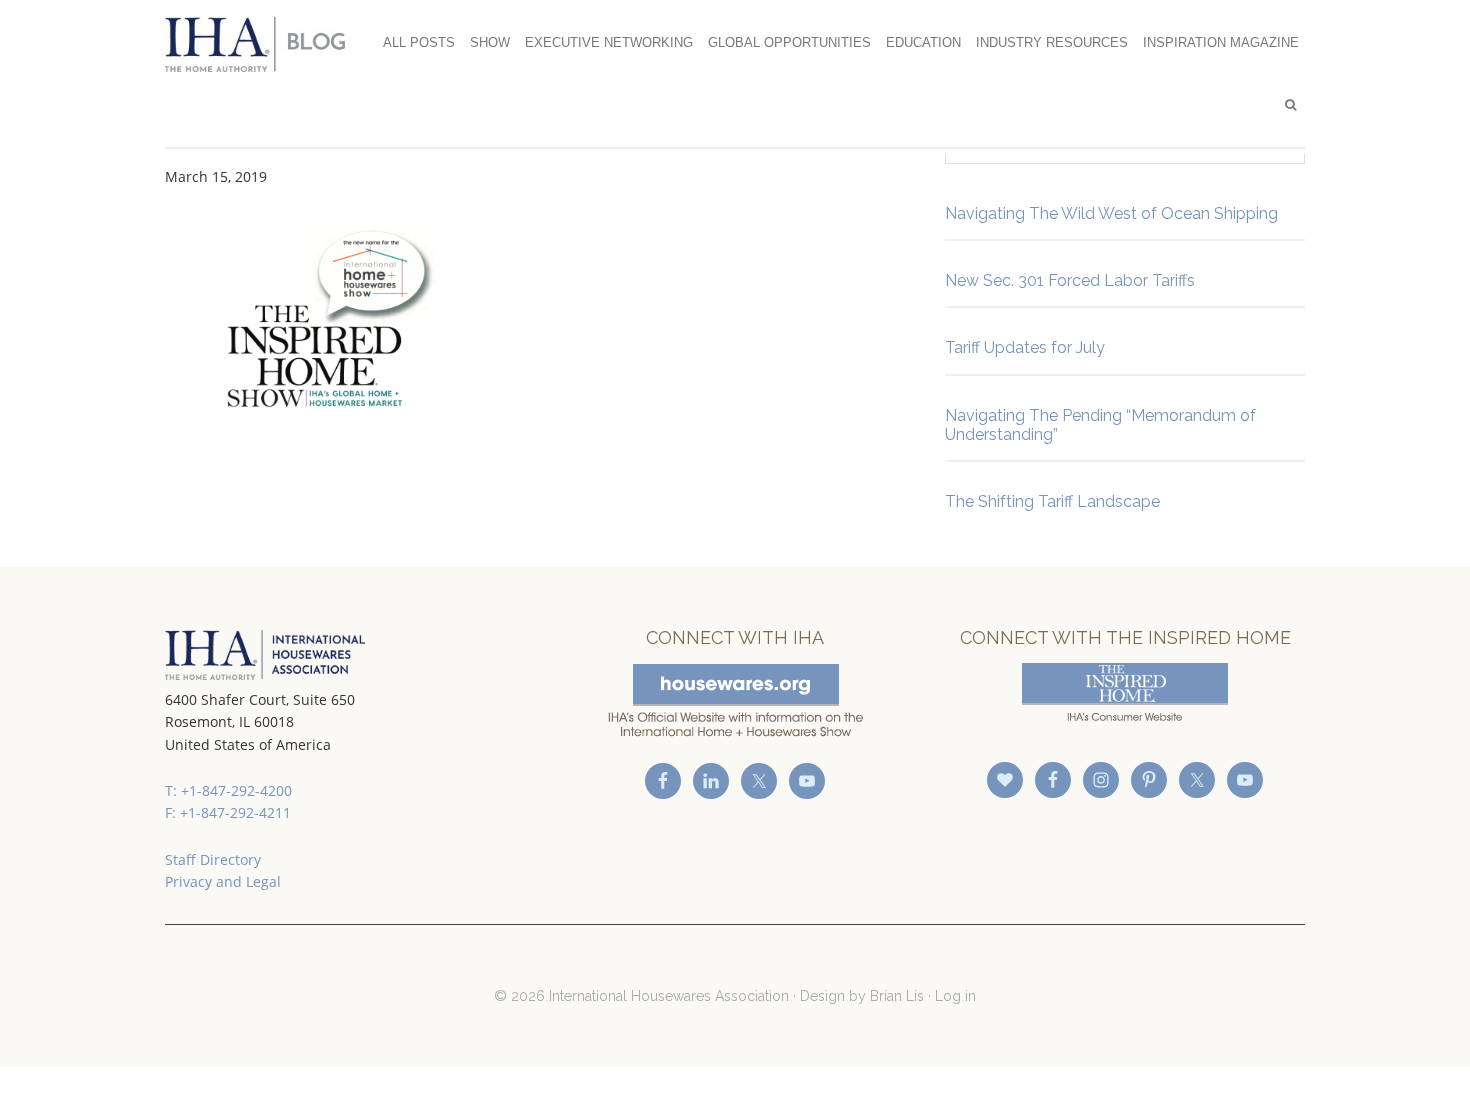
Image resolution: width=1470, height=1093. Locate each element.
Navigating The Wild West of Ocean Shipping (1111, 213)
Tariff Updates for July (1025, 347)
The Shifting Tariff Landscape (1052, 501)
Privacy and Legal (223, 881)
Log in (955, 996)
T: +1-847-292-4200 (228, 790)
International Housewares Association (265, 44)
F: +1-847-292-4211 (228, 812)
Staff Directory (213, 859)
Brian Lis (897, 996)
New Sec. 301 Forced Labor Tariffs (1070, 280)
